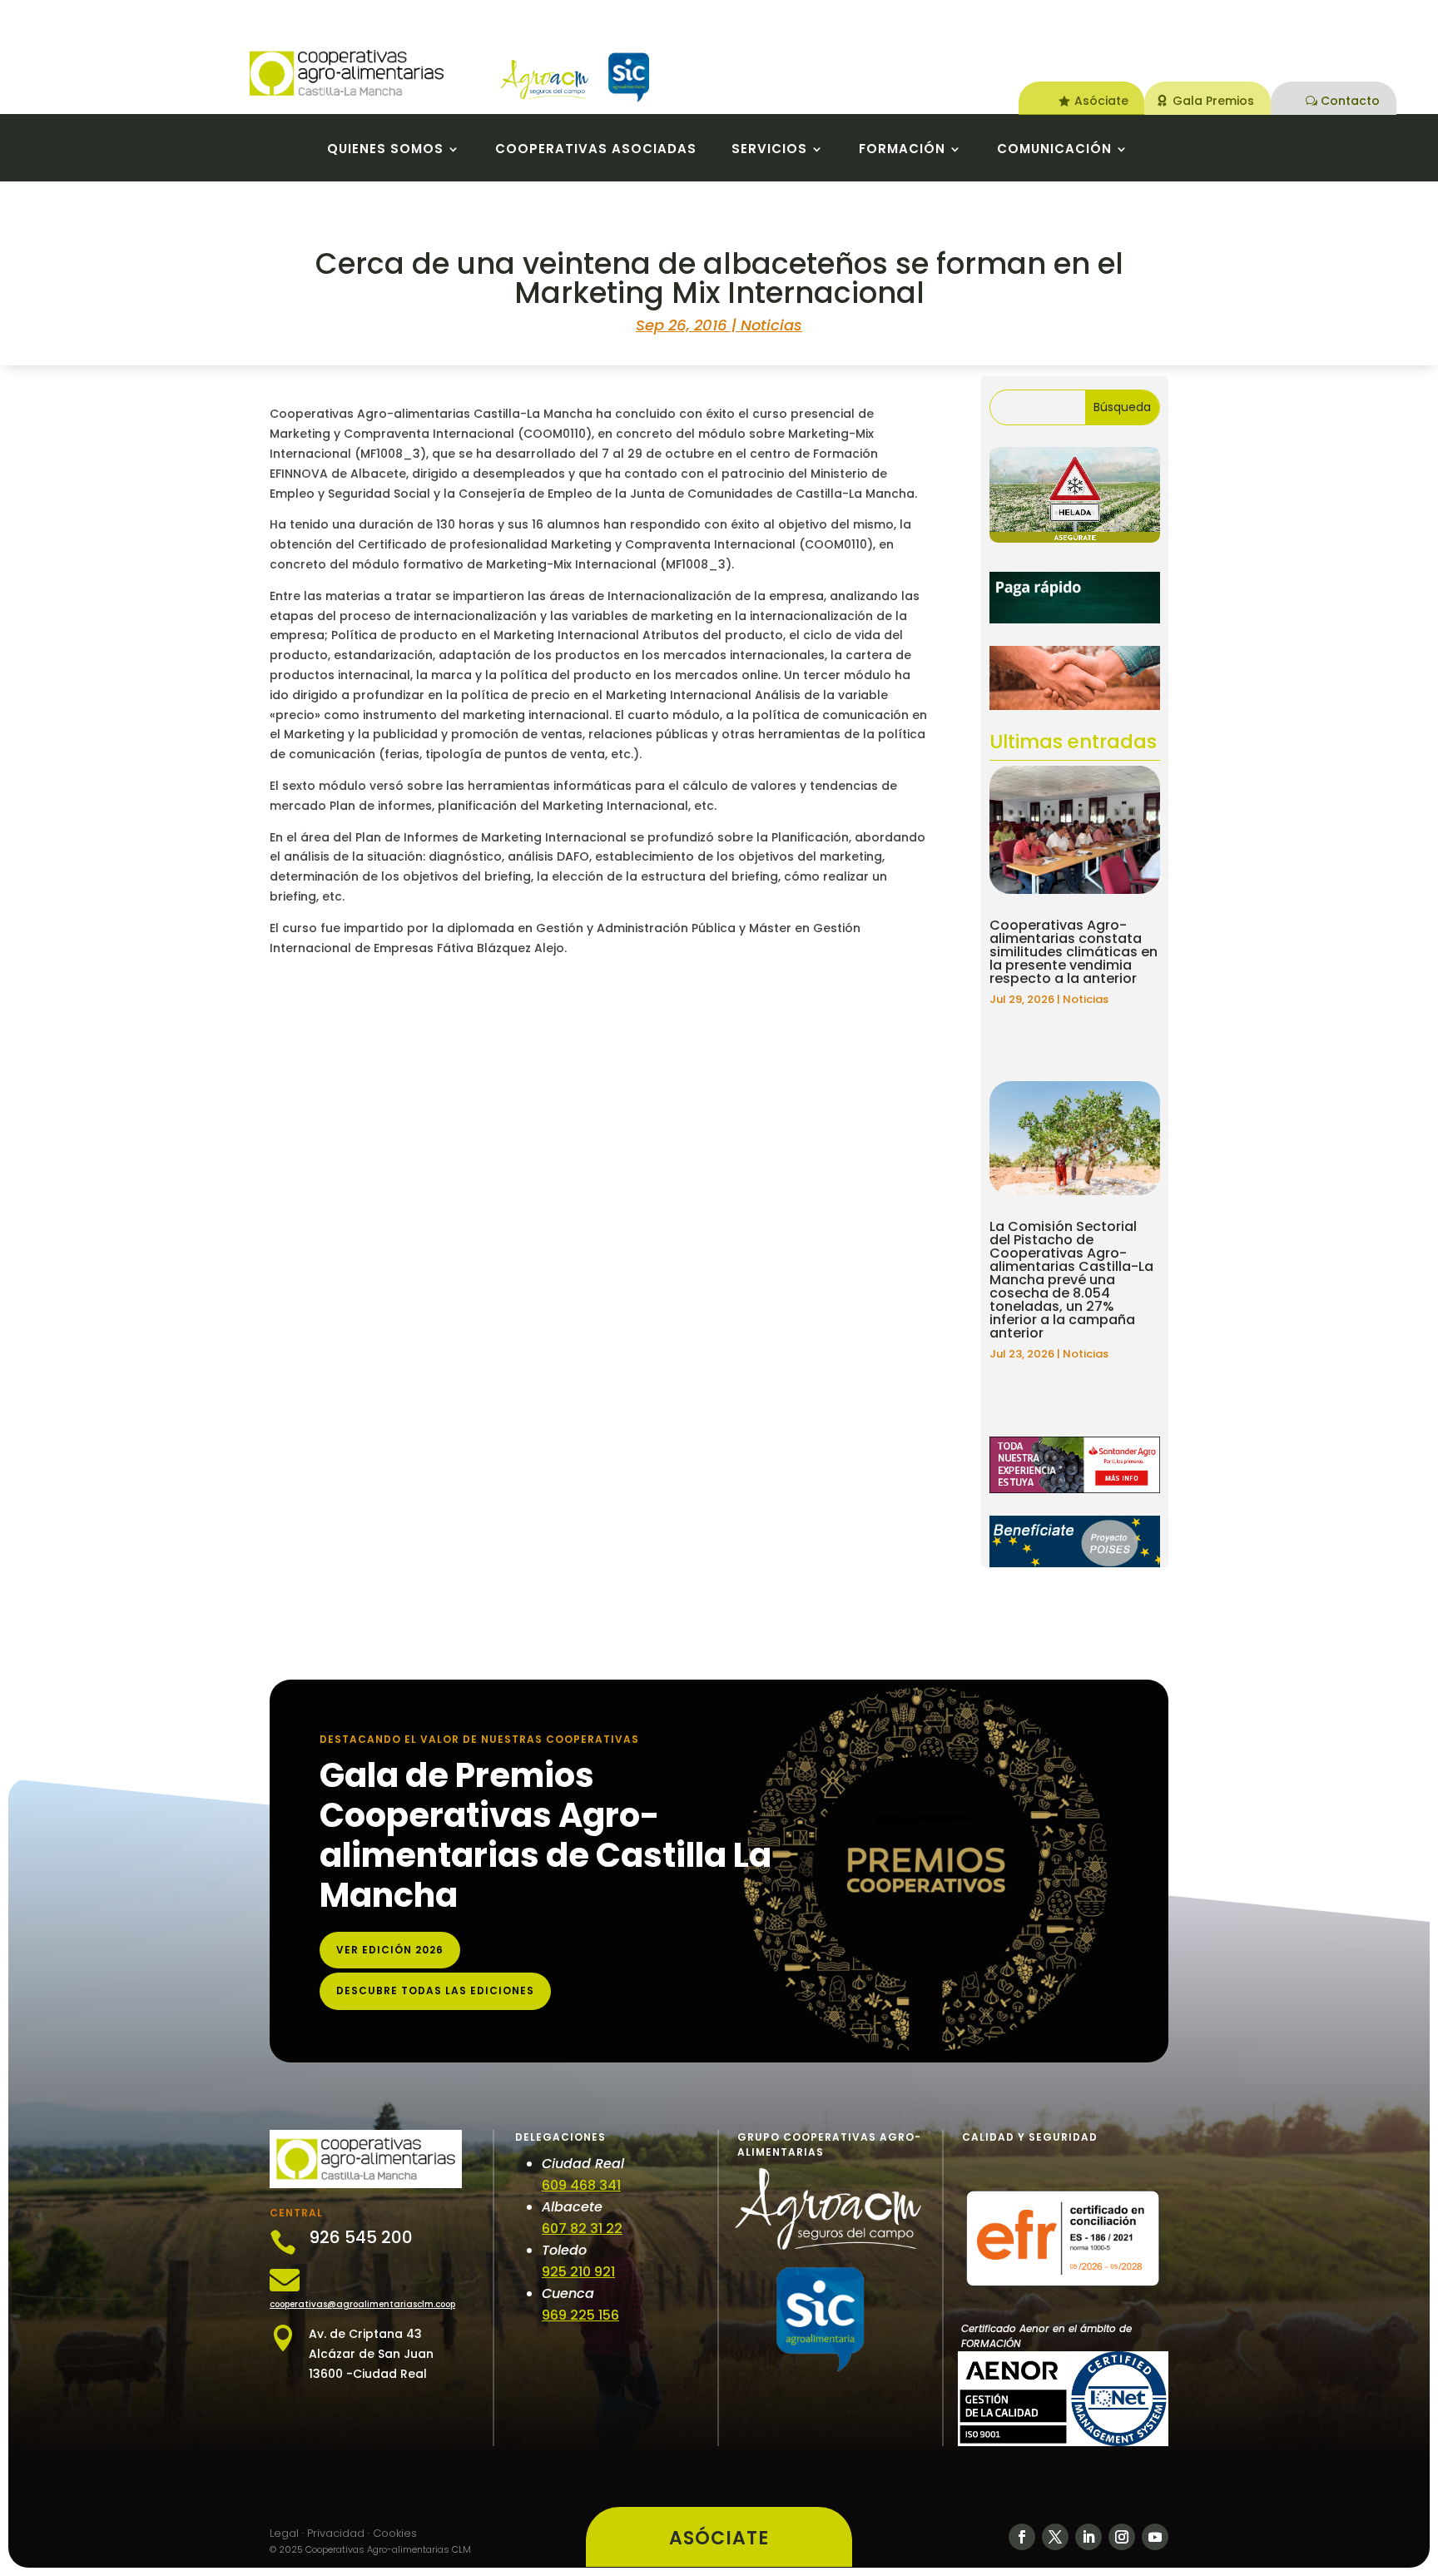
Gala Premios (1213, 101)
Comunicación (1054, 150)
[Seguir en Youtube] (1155, 2537)
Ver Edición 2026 (390, 1950)
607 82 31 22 (582, 2229)
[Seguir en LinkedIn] (1088, 2537)
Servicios (769, 150)
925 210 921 (578, 2272)
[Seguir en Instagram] (1122, 2537)
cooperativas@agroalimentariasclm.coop (362, 2304)
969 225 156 (580, 2315)
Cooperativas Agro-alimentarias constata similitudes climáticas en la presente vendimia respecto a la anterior (1074, 952)
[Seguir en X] (1055, 2537)
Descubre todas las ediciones (435, 1990)
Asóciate (1101, 101)
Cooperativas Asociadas (596, 150)
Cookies (395, 2533)
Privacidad (336, 2533)
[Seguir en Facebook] (1022, 2537)
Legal (284, 2533)
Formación (902, 150)
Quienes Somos (385, 150)
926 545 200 (361, 2237)
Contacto (1350, 101)
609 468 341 (581, 2185)
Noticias (771, 325)
